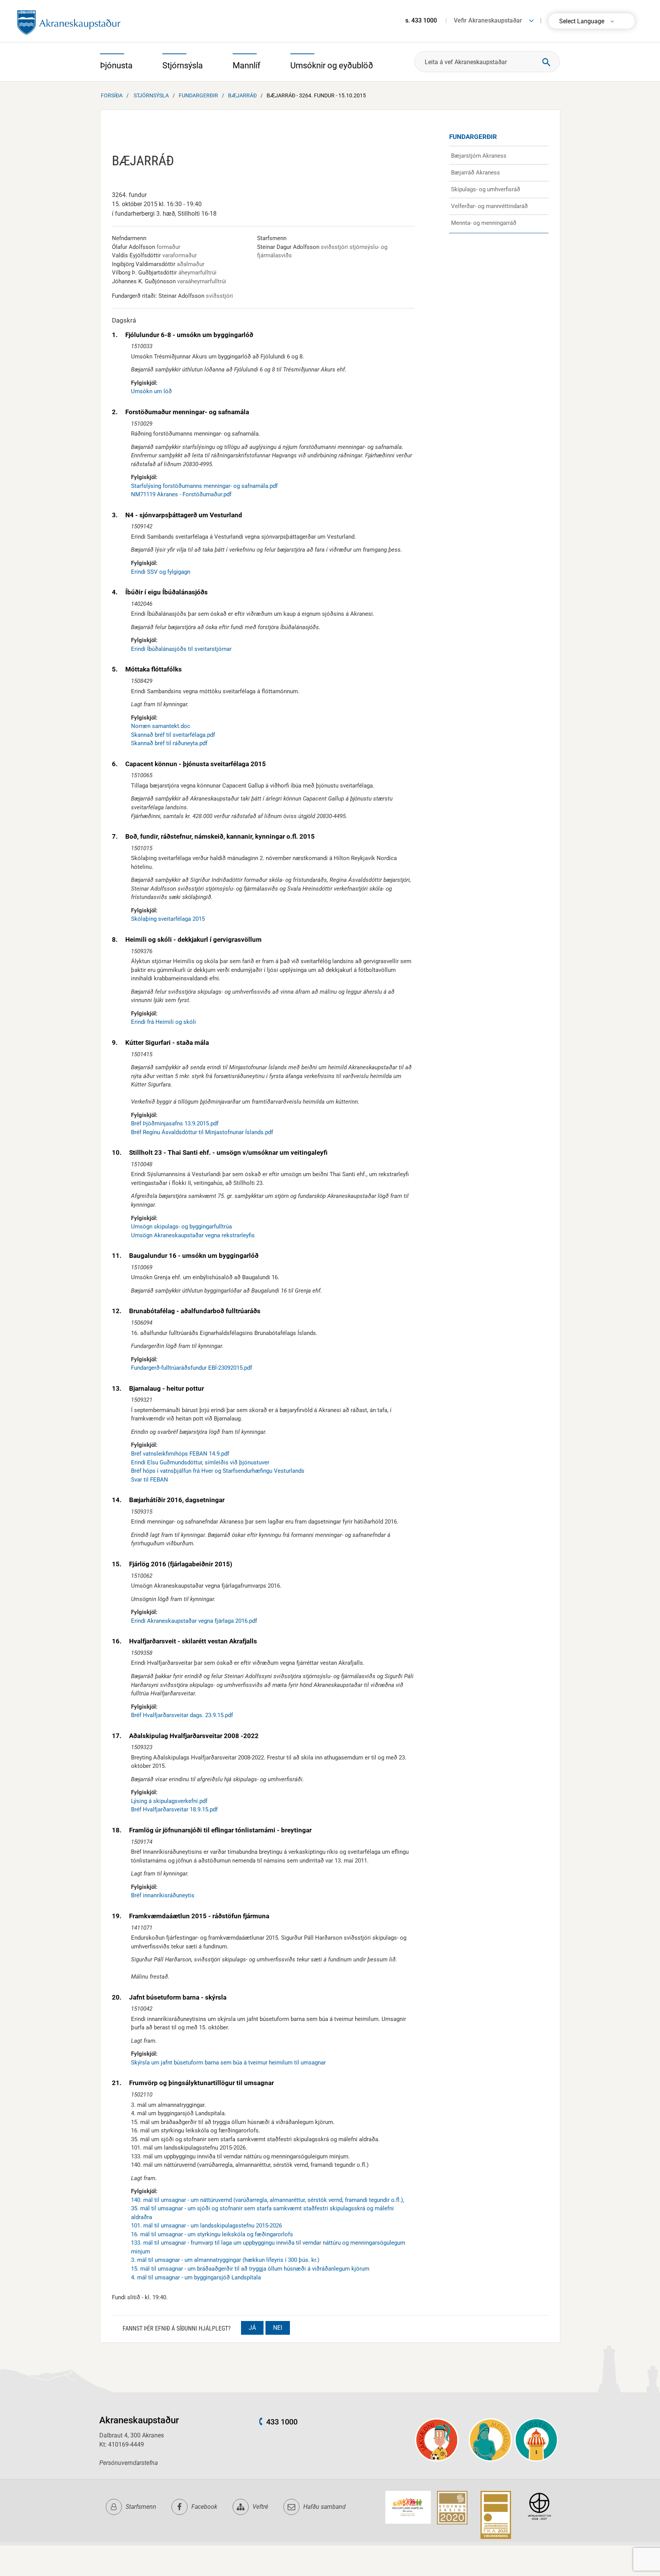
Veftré (260, 2507)
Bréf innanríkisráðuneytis (163, 1895)
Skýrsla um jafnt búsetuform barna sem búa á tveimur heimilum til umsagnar (228, 2063)
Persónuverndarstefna (129, 2463)
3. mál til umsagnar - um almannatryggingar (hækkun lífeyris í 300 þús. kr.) (225, 2260)
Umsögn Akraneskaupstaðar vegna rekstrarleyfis (193, 1235)
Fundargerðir (198, 95)
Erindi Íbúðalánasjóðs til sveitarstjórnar (181, 649)
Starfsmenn (141, 2507)
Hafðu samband (324, 2507)
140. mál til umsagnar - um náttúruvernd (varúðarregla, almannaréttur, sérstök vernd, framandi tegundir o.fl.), (268, 2200)
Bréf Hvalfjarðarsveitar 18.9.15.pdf (174, 1809)
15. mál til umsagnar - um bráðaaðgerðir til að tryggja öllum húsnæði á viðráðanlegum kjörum (250, 2269)
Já (252, 2328)
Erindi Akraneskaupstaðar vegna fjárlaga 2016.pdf (194, 1621)
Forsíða (112, 95)
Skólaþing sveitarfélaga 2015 (168, 919)
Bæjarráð (242, 95)
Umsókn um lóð (151, 391)
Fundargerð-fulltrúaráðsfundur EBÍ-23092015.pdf (192, 1368)
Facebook (204, 2507)
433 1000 (282, 2422)
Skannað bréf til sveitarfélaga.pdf (173, 735)
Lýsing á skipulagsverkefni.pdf (169, 1801)
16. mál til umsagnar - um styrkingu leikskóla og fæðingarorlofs (212, 2234)
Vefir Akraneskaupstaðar (488, 20)
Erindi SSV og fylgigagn (161, 572)
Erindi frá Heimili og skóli (163, 1022)
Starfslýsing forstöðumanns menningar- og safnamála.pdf (204, 486)
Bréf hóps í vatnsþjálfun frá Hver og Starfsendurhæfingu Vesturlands (218, 1471)
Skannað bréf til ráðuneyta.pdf (169, 743)
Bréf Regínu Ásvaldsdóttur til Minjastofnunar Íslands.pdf (202, 1132)
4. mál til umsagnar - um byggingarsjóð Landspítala (196, 2277)
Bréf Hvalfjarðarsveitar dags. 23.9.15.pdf (182, 1715)
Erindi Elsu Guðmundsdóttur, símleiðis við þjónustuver (200, 1462)
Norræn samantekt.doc (161, 726)
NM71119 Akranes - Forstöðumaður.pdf (181, 494)
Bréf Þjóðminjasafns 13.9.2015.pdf (175, 1123)
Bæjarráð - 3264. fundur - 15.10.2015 (316, 95)
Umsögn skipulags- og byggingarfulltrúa (181, 1227)
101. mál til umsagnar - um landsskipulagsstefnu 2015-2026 (206, 2226)
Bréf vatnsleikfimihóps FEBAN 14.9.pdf (180, 1454)
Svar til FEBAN (150, 1480)
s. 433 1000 (421, 20)
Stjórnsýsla (151, 95)
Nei (278, 2328)
